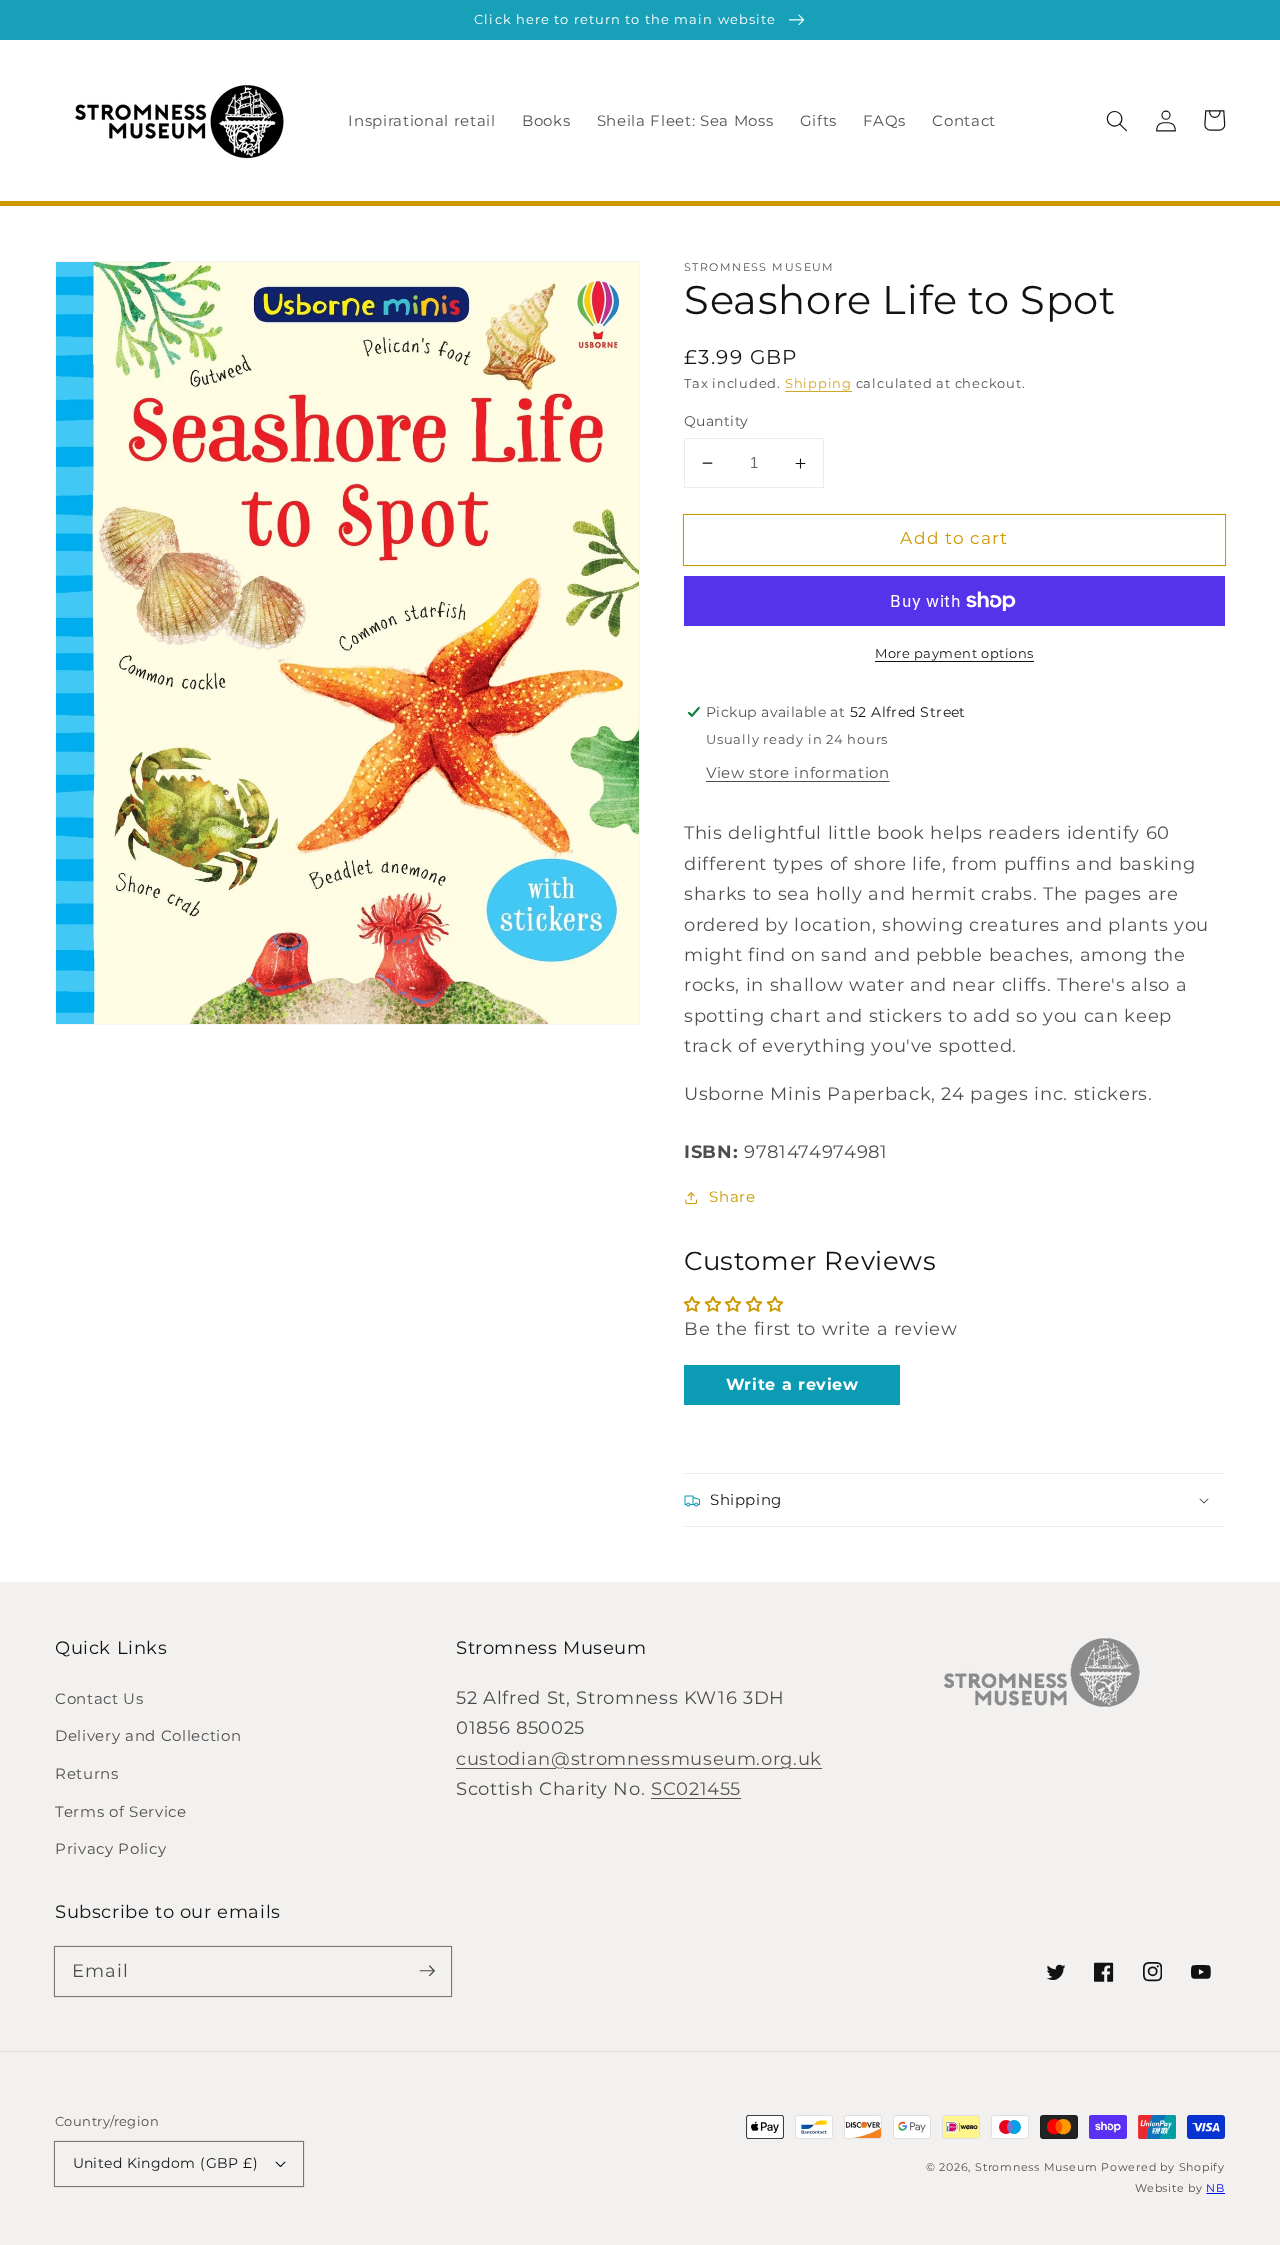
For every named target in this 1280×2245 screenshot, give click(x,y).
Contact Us (99, 1698)
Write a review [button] (792, 1384)
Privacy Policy (110, 1848)
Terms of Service (121, 1811)
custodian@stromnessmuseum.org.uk (639, 1758)
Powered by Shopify (1163, 2167)
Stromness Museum (1036, 2167)
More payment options (954, 653)
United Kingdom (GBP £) (166, 2163)
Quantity (716, 421)
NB (1215, 2188)
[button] (1117, 120)
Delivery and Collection (148, 1735)
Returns (87, 1773)
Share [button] (732, 1196)
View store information (798, 772)
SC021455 (696, 1788)
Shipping (818, 383)
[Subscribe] (427, 1971)
